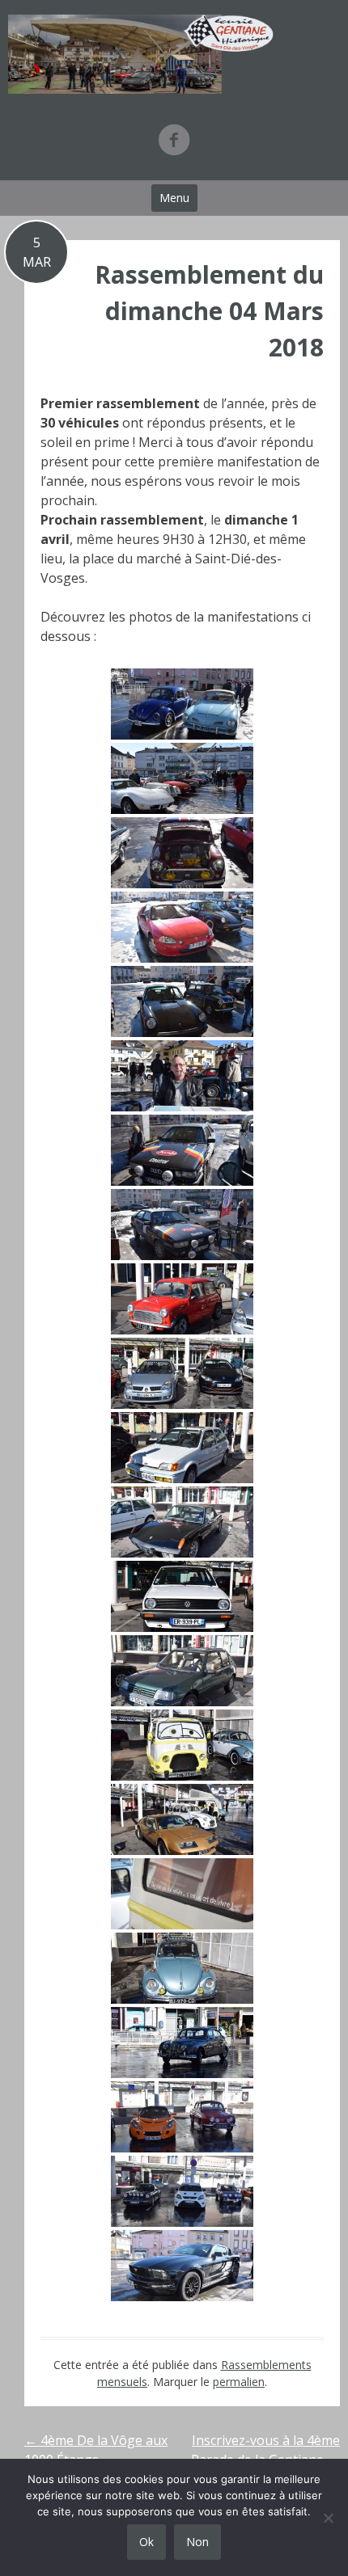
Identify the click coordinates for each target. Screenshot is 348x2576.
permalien (239, 2382)
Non (197, 2542)
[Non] (328, 2518)
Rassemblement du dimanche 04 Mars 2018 (209, 311)
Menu (174, 198)
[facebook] (174, 139)
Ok (146, 2542)
